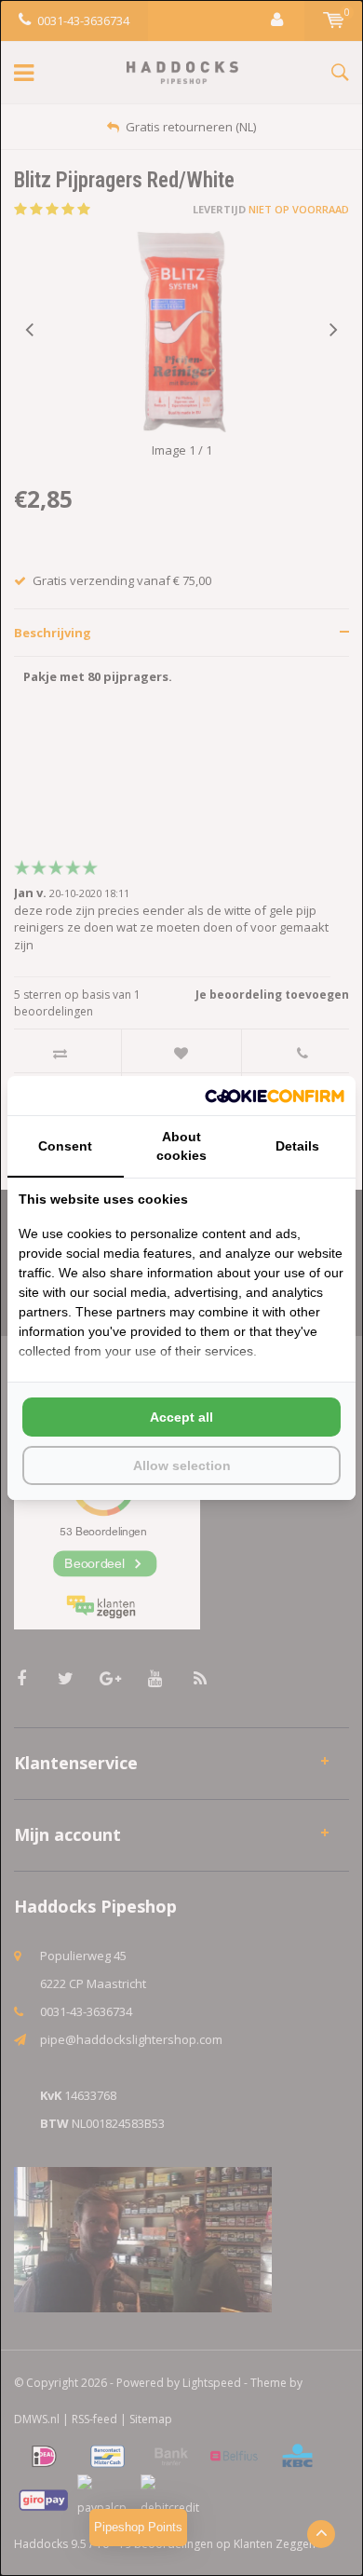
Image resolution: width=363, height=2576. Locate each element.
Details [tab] (297, 1146)
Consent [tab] (65, 1146)
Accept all (181, 1417)
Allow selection (182, 1465)
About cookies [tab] (181, 1146)
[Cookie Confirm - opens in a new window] (275, 1096)
